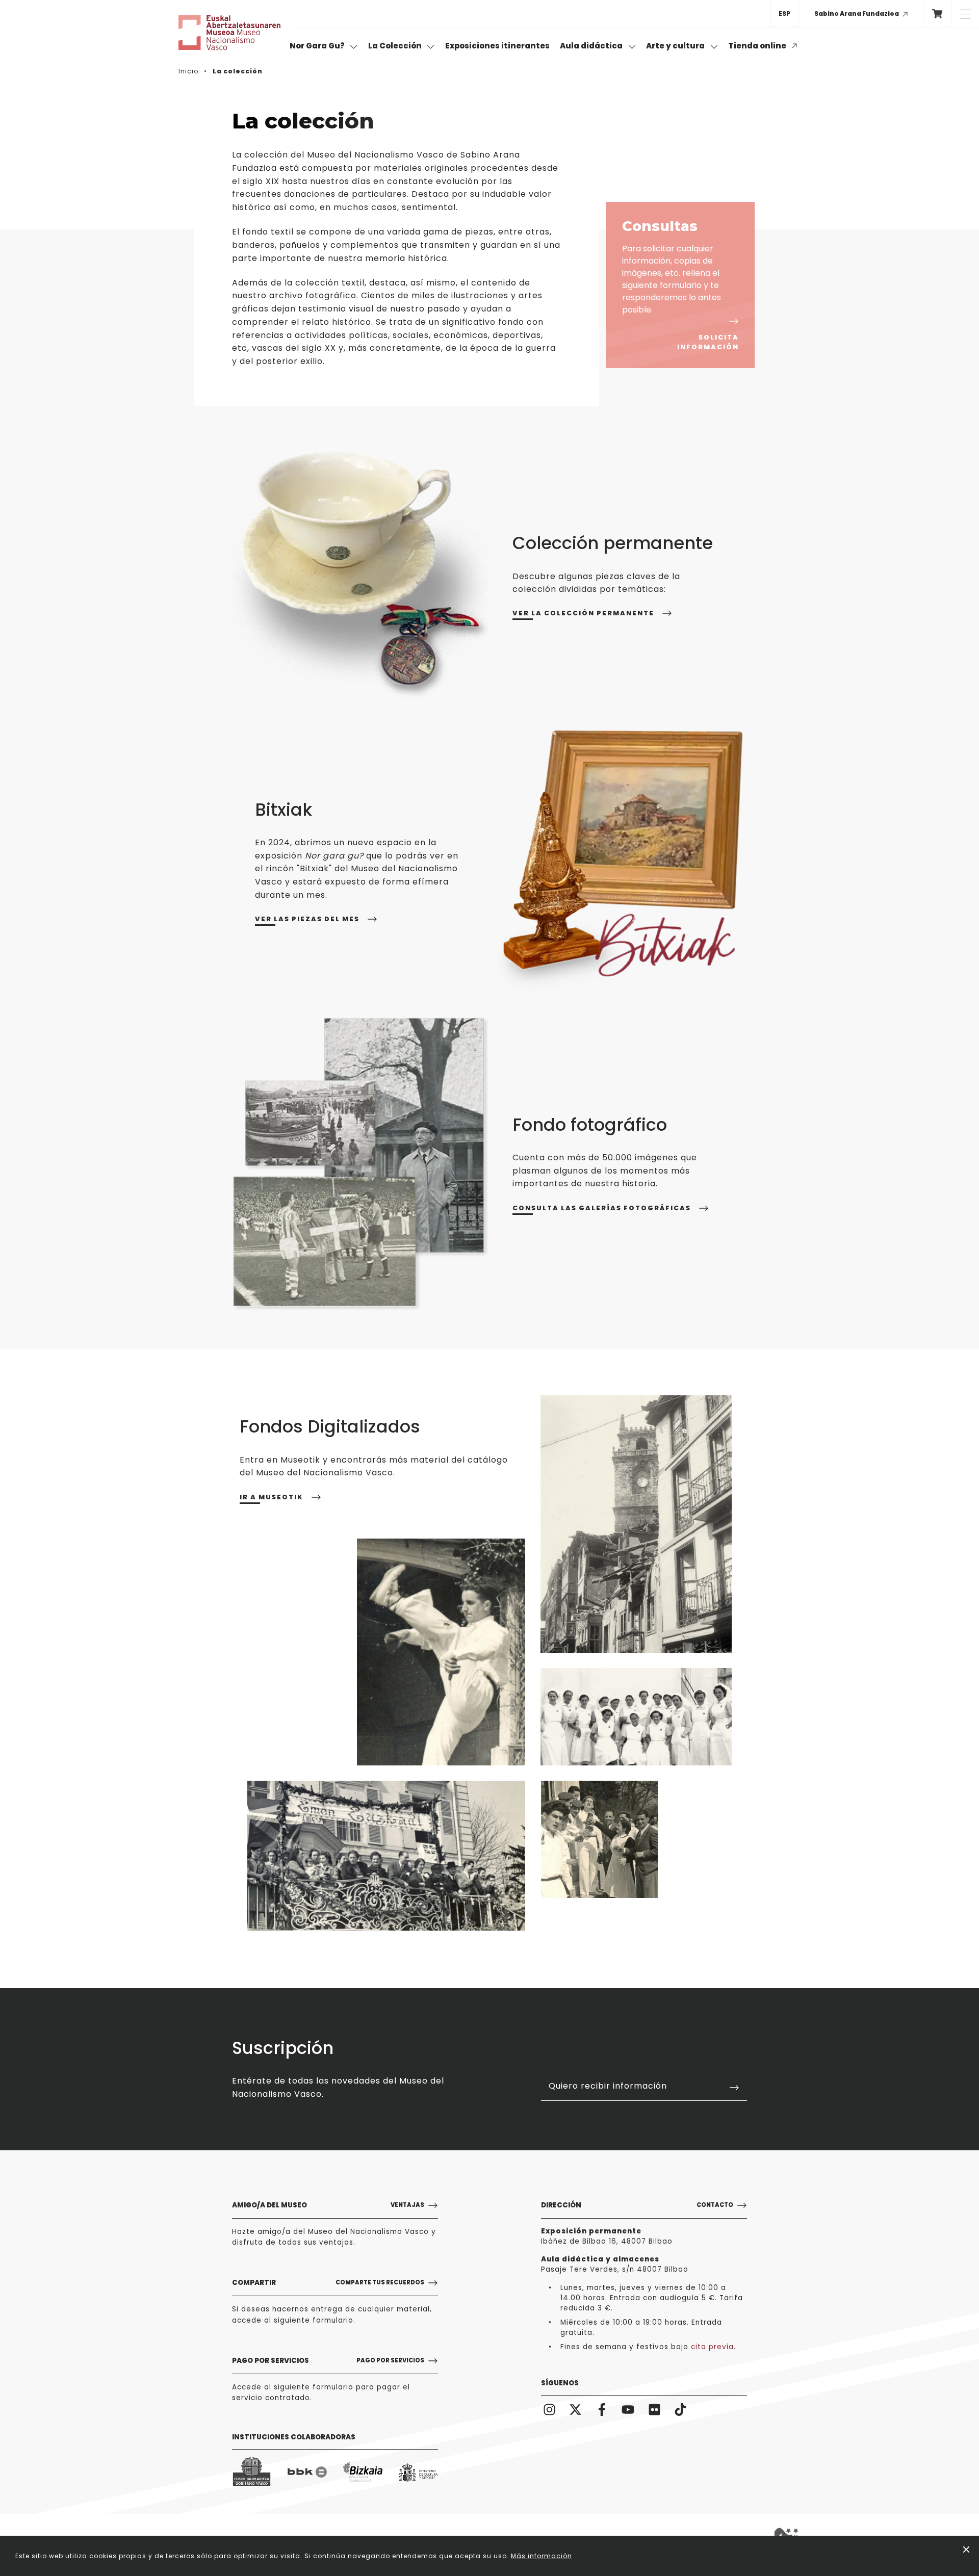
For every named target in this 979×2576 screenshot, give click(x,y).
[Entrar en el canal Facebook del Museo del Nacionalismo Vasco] (602, 2409)
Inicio (188, 71)
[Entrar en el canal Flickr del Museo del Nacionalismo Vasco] (654, 2409)
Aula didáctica (592, 46)
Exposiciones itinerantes (497, 46)
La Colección (396, 46)
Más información (542, 2556)
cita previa (712, 2347)
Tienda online (758, 46)
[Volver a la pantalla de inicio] (229, 33)
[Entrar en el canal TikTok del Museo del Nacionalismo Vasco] (681, 2409)
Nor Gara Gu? (318, 46)
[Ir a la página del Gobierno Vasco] (252, 2472)
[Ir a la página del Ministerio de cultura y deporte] (418, 2472)
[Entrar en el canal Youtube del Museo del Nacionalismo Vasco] (628, 2409)
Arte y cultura (676, 46)
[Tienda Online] (937, 14)
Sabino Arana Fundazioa (857, 14)
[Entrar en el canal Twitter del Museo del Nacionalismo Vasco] (576, 2409)
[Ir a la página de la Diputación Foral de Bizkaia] (363, 2472)
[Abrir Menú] (965, 14)
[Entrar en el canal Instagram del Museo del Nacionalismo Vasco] (549, 2409)
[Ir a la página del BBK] (307, 2472)
